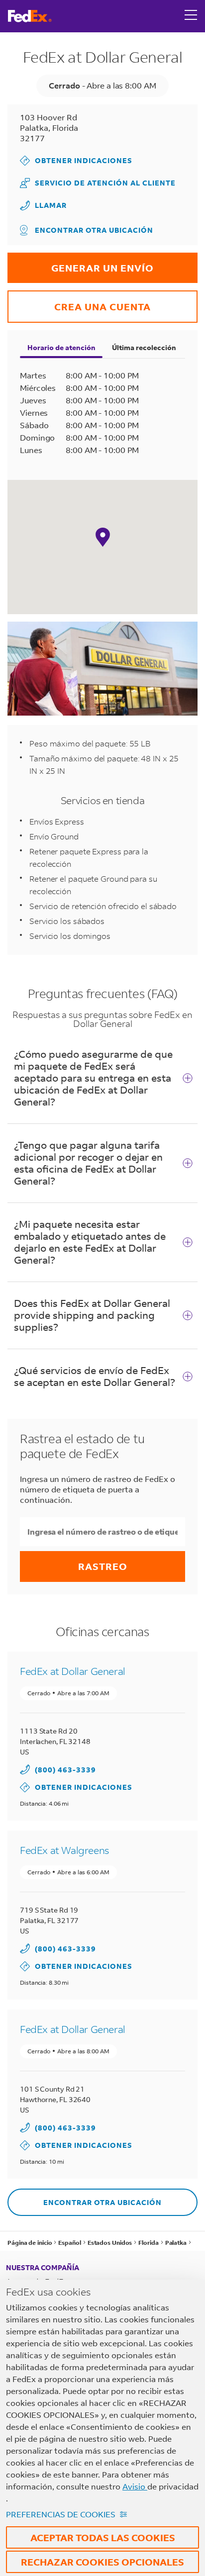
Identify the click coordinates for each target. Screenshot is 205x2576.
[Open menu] (191, 16)
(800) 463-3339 (65, 1770)
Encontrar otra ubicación (94, 230)
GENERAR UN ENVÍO (81, 263)
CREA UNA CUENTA (79, 302)
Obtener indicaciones (76, 160)
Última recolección (144, 347)
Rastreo (103, 1566)
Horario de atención (61, 347)
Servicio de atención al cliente (98, 183)
